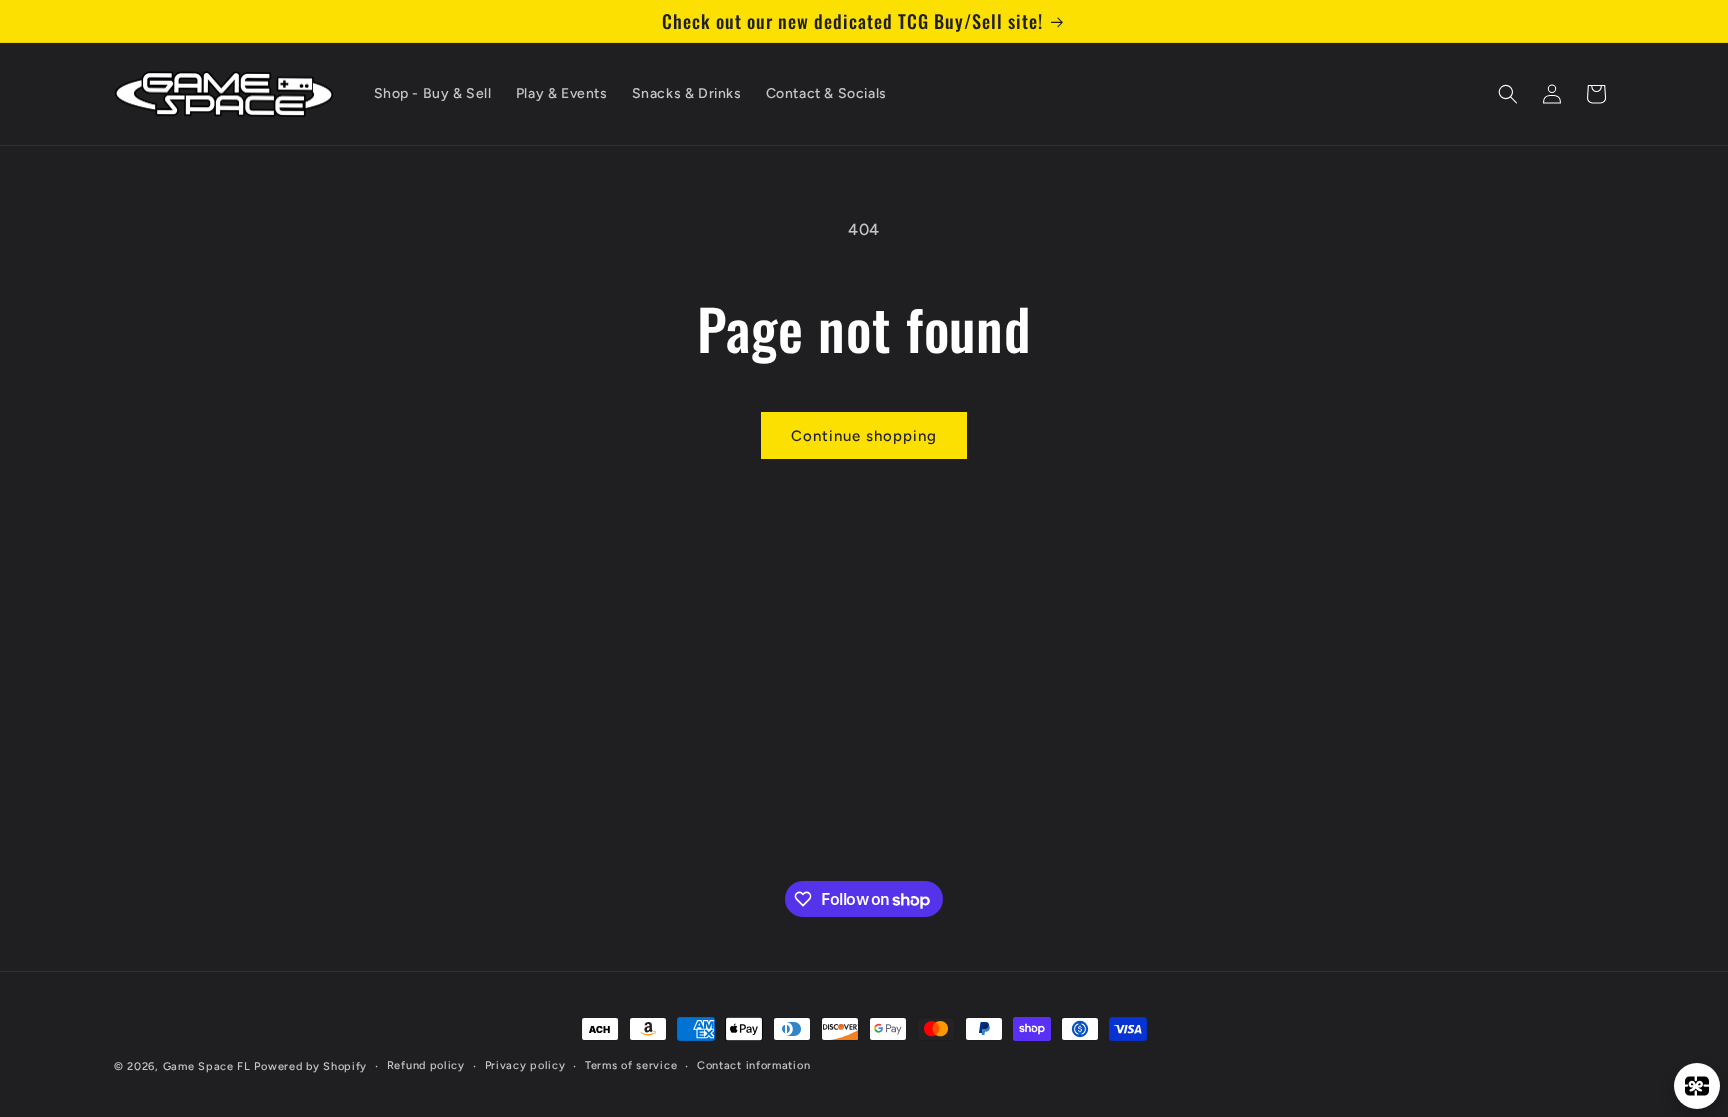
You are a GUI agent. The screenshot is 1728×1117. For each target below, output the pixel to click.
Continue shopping (864, 436)
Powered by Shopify (310, 1066)
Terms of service (631, 1065)
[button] (1508, 94)
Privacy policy (525, 1065)
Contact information (753, 1065)
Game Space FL (207, 1066)
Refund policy (426, 1065)
